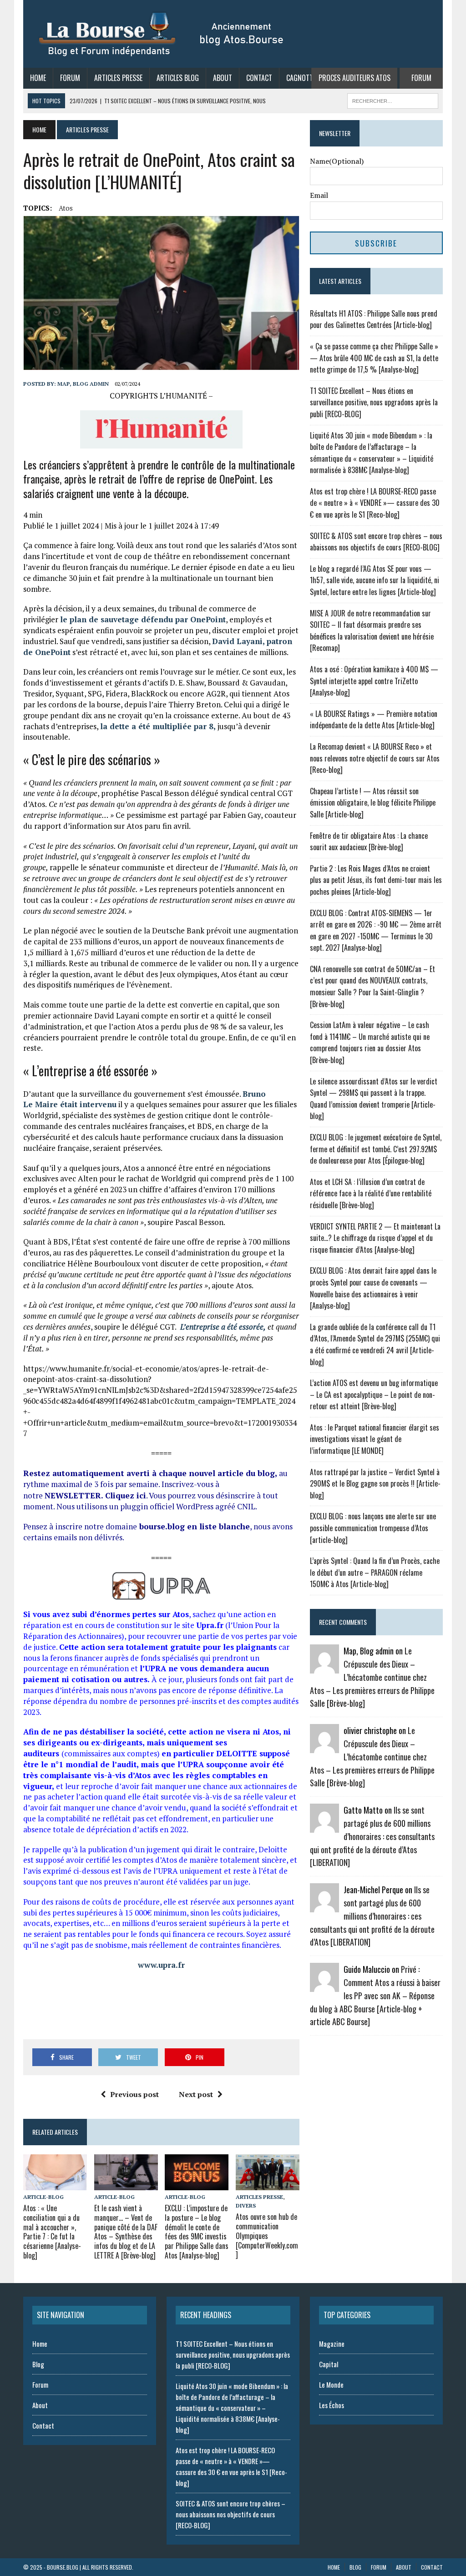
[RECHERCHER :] (393, 100)
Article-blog (43, 2197)
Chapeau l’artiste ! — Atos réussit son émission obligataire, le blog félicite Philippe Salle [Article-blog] (373, 803)
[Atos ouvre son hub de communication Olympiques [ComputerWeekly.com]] (268, 2184)
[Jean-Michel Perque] (324, 1906)
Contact (259, 78)
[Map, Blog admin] (324, 1668)
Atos (66, 208)
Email (319, 195)
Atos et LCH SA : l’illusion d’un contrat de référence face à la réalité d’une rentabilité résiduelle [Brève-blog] (371, 1193)
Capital (329, 2364)
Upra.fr (210, 1625)
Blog (38, 2364)
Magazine (332, 2344)
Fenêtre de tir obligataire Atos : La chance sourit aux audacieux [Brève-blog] (369, 842)
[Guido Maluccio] (324, 1986)
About (223, 78)
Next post (196, 2094)
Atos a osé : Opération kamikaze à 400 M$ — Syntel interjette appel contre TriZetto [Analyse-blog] (374, 681)
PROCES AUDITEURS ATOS (355, 78)
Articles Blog (178, 78)
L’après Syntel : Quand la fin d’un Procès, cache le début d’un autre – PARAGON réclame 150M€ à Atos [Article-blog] (375, 1572)
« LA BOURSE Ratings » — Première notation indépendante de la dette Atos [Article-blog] (374, 720)
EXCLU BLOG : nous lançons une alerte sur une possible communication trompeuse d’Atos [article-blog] (373, 1528)
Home (38, 78)
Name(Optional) (337, 161)
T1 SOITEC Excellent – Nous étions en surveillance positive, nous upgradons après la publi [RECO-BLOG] (374, 402)
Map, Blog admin (83, 384)
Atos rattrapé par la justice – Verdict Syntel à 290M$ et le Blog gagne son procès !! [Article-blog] (375, 1484)
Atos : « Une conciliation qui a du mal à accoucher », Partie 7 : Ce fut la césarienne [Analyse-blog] (52, 2232)
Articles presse (259, 2197)
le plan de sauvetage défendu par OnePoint (143, 619)
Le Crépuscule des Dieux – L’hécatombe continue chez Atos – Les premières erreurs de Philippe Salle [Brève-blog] (372, 1677)
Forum (70, 78)
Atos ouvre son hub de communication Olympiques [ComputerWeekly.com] (267, 2236)
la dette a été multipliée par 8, (158, 726)
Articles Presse (118, 78)
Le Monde (331, 2384)
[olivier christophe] (324, 1747)
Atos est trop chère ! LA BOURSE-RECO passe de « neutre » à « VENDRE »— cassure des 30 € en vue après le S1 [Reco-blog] (375, 503)
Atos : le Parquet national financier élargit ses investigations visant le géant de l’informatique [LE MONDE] (375, 1439)
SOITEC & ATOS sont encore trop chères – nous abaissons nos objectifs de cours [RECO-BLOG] (376, 542)
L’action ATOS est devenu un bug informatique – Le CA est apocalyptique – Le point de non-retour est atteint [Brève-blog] (374, 1394)
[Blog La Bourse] (162, 34)
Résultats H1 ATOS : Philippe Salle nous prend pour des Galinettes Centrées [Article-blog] (374, 319)
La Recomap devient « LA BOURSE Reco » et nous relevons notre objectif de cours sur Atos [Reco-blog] (375, 758)
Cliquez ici (126, 1495)
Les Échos (332, 2405)
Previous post (134, 2094)
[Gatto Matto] (324, 1827)
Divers (246, 2205)
